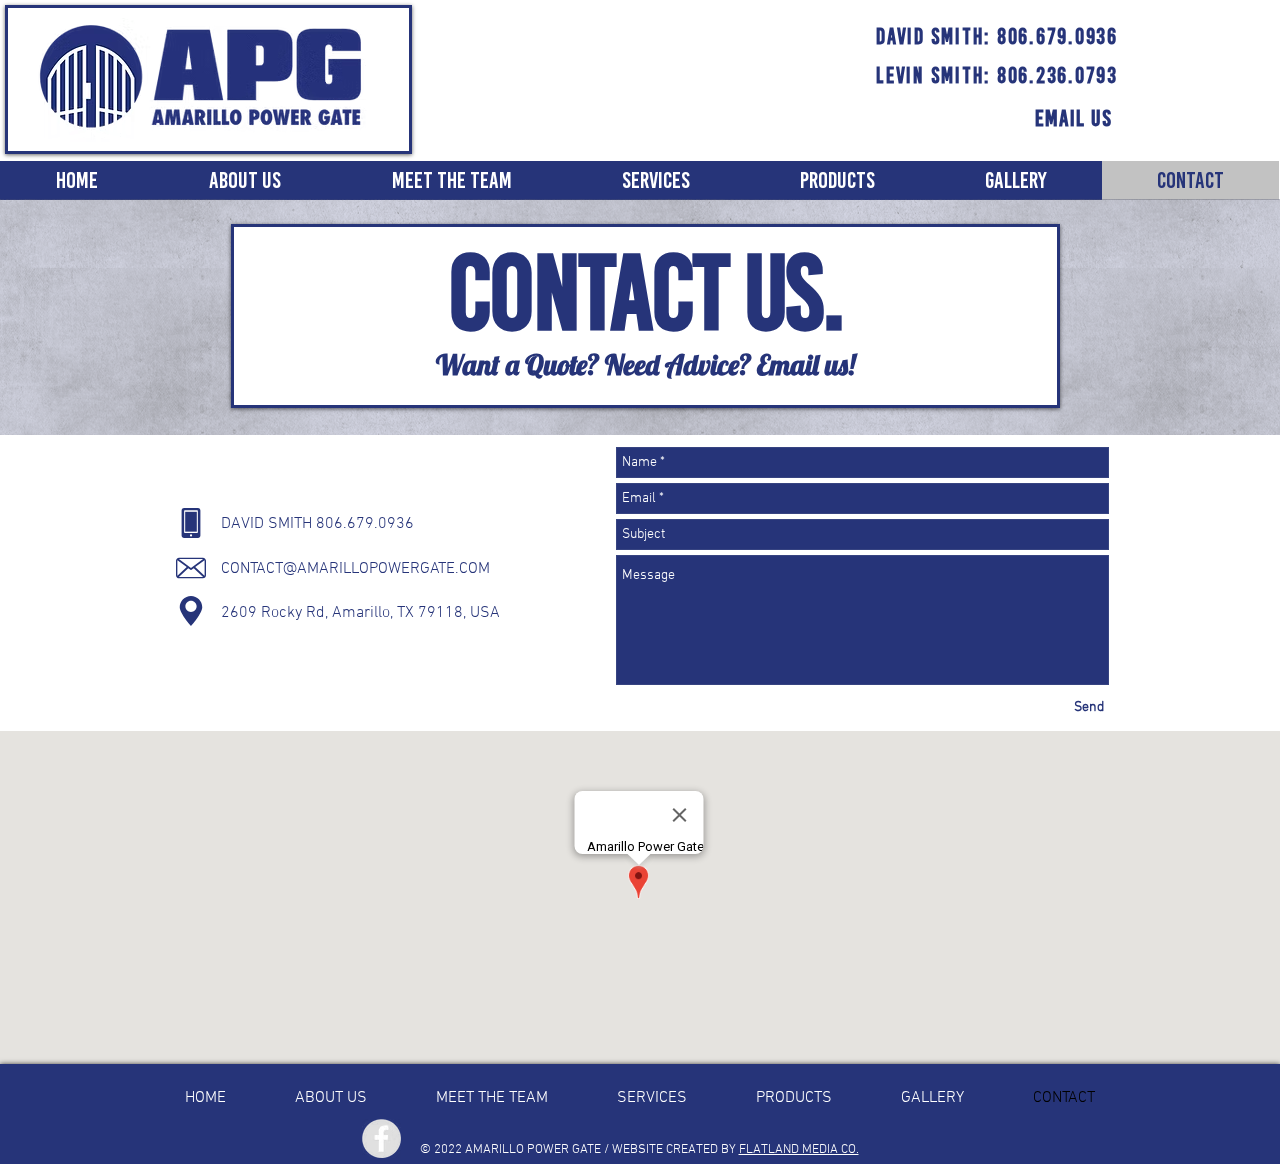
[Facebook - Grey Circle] (381, 1138)
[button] (656, 180)
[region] (1074, 126)
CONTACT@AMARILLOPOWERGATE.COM (355, 569)
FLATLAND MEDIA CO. (799, 1150)
